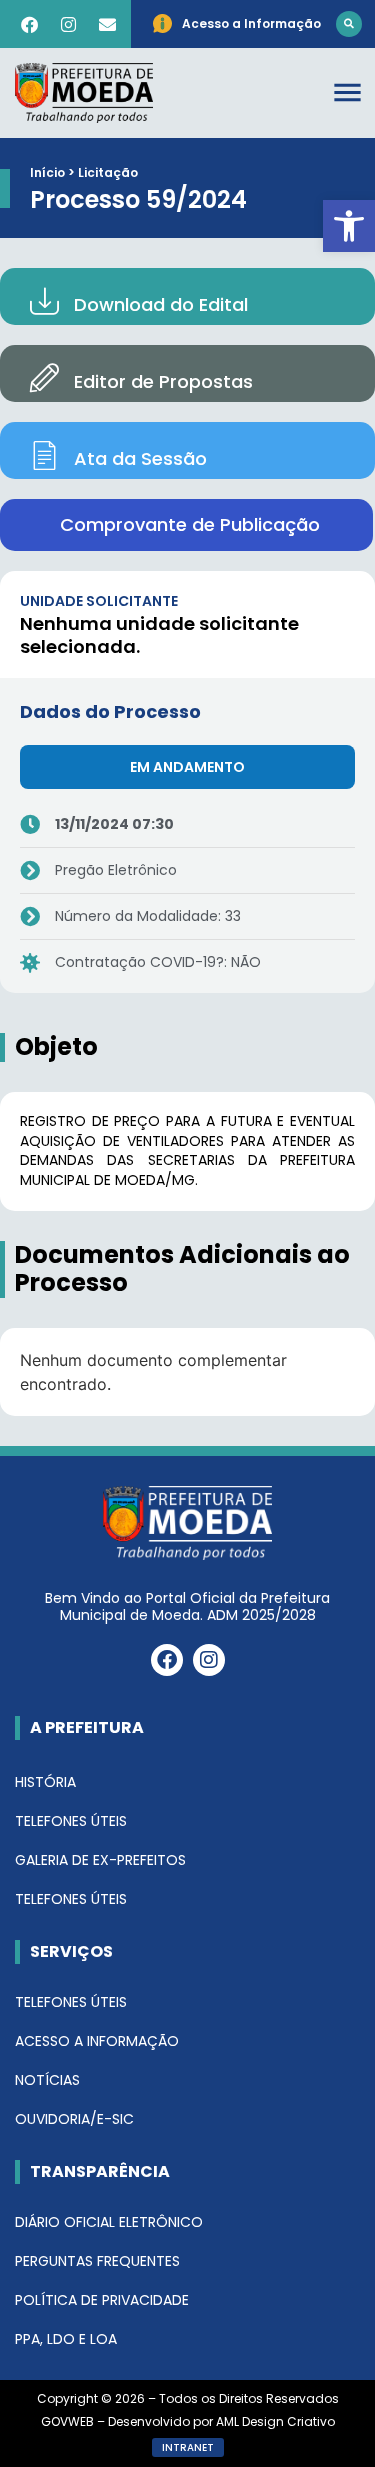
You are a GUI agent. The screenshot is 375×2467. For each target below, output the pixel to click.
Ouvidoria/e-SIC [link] (74, 2119)
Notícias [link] (47, 2080)
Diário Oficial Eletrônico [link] (109, 2222)
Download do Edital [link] (161, 304)
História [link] (45, 1782)
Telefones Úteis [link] (71, 1821)
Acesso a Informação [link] (97, 2041)
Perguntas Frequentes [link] (97, 2261)
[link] (349, 226)
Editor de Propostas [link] (163, 381)
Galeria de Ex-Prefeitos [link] (100, 1860)
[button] (349, 24)
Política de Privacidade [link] (102, 2300)
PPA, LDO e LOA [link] (66, 2339)
